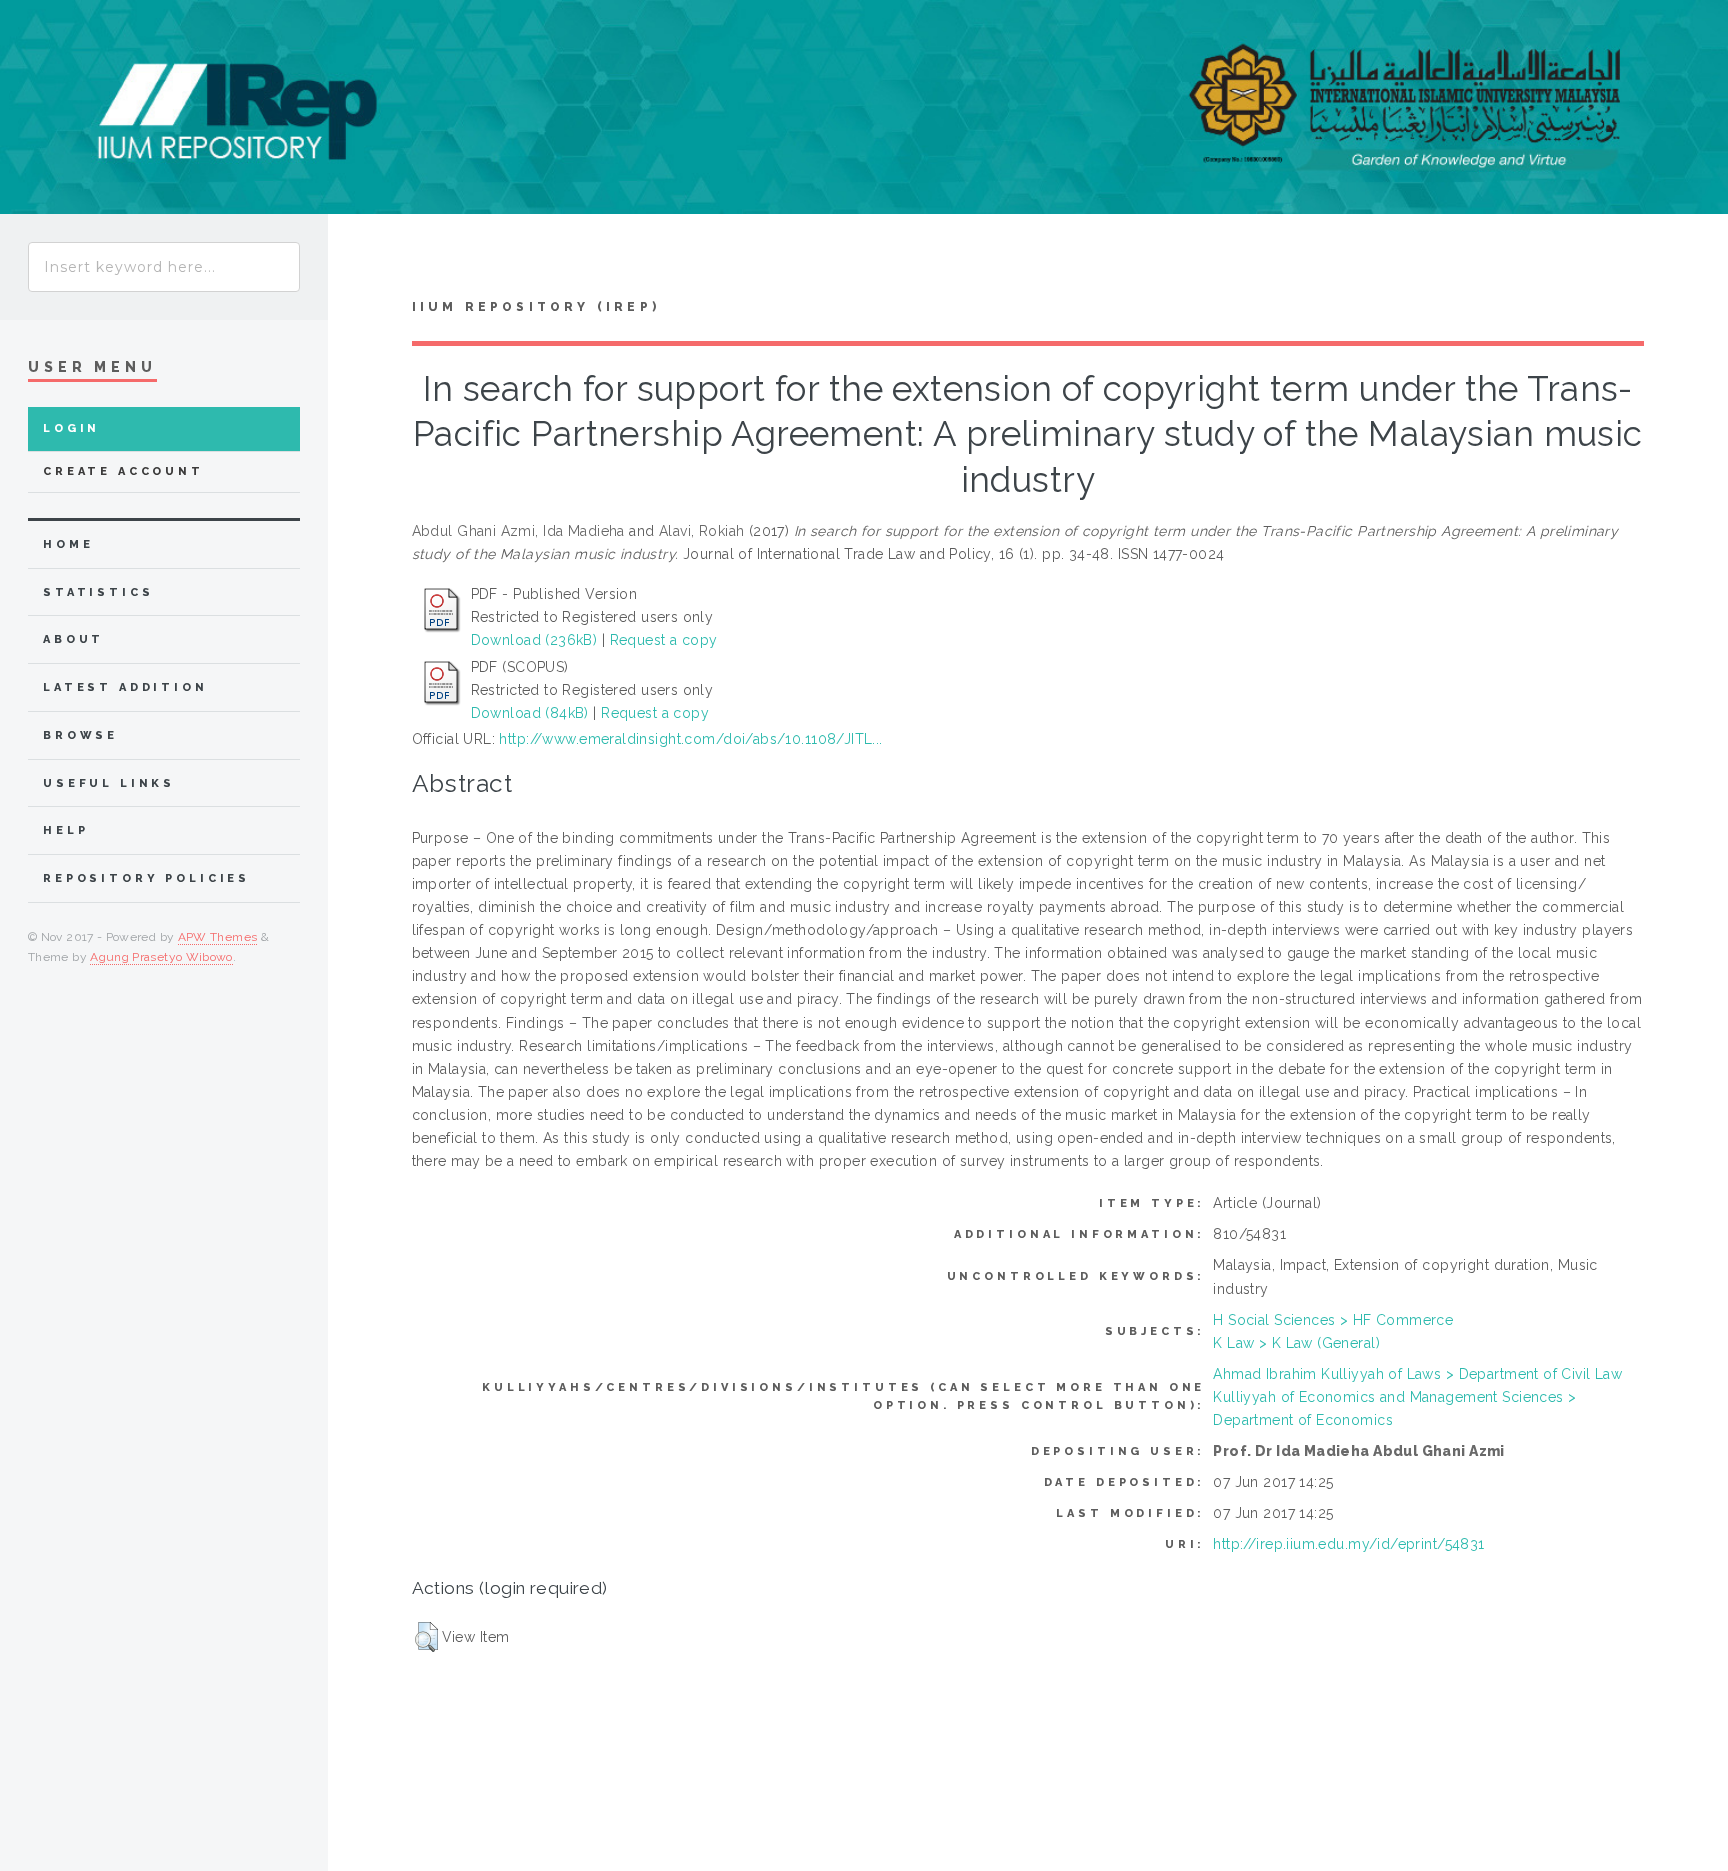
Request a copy (664, 640)
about (73, 639)
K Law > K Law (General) (1296, 1343)
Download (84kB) (530, 713)
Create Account (123, 471)
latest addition (125, 687)
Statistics (98, 592)
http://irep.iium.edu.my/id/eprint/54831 (1348, 1544)
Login (71, 428)
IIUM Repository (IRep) (536, 307)
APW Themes (218, 937)
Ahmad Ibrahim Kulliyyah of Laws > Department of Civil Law (1417, 1374)
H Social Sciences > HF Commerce (1333, 1320)
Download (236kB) (534, 640)
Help (65, 830)
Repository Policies (146, 878)
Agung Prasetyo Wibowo (161, 957)
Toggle (366, 261)
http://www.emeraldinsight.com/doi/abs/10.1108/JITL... (690, 739)
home (68, 544)
